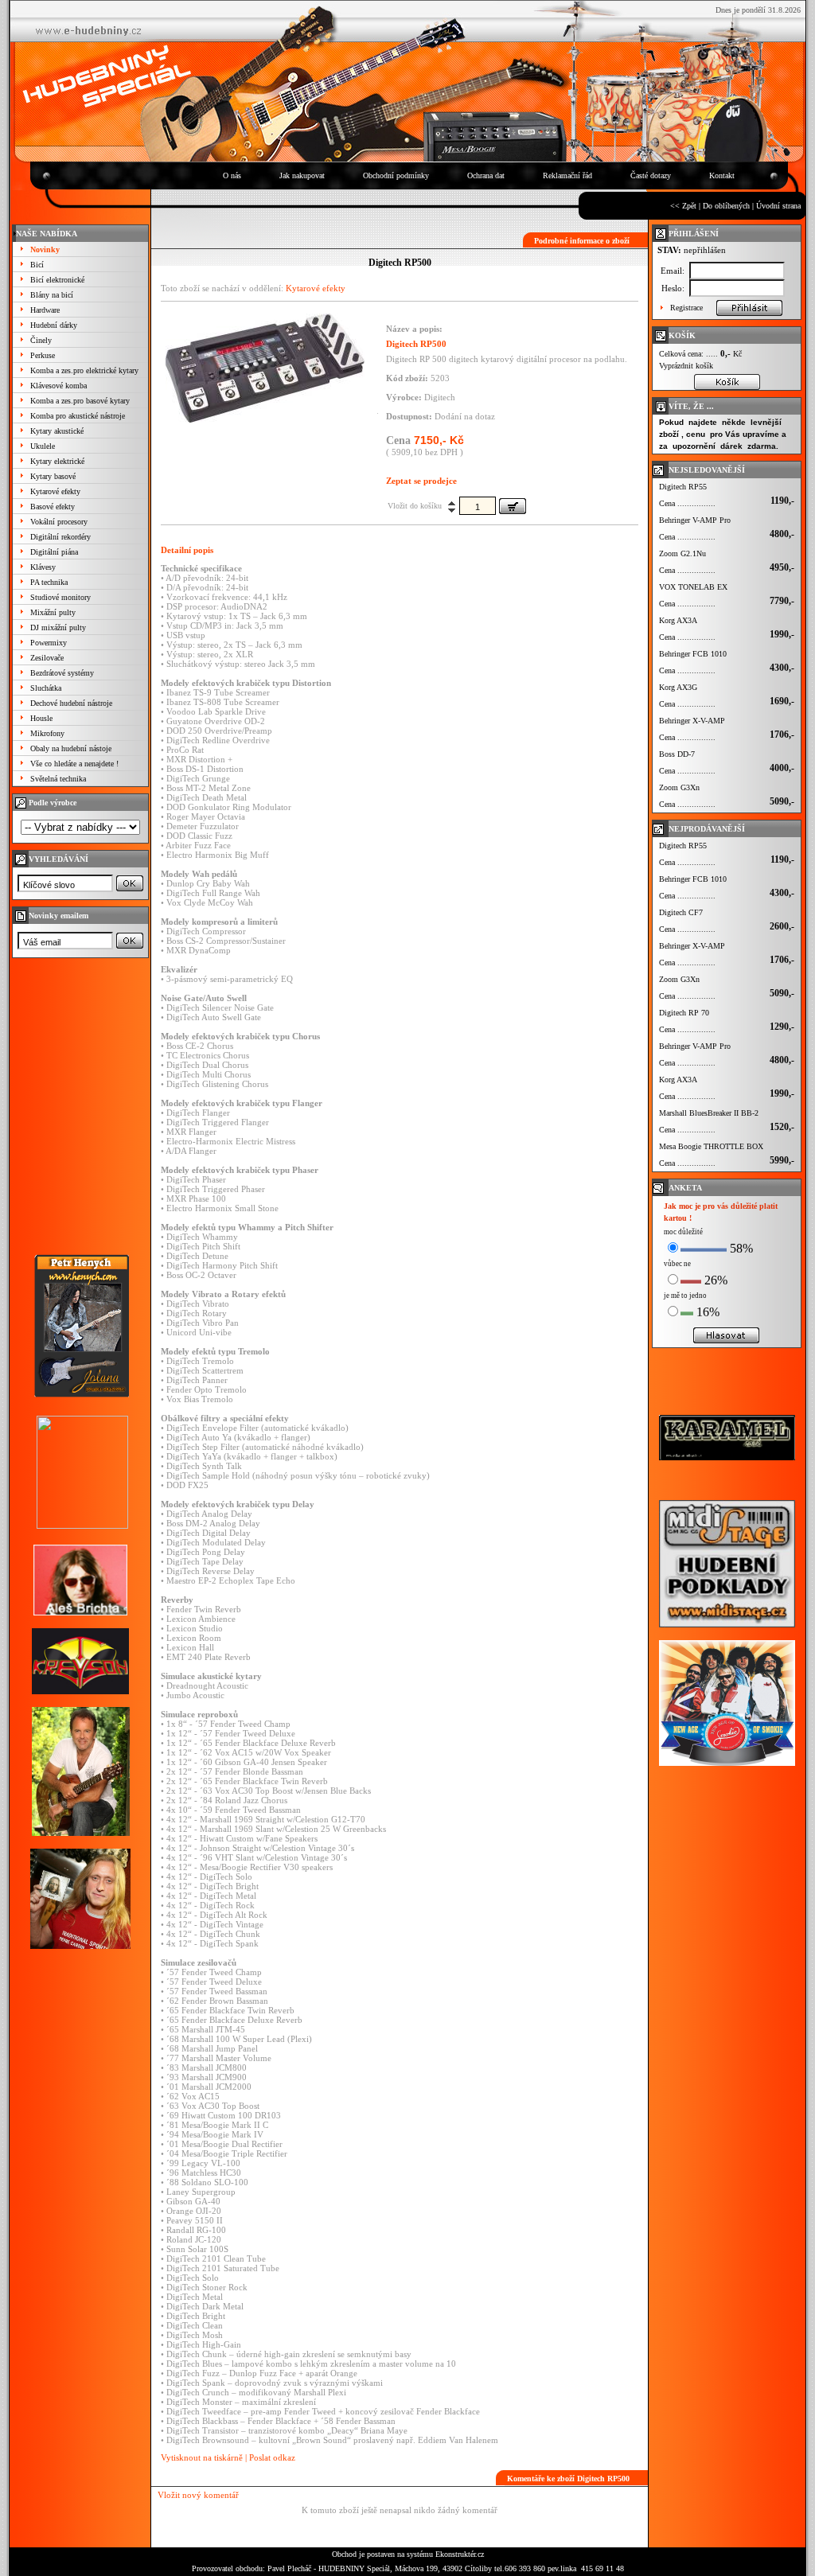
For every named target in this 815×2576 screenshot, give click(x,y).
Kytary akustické (57, 431)
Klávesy (43, 567)
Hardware (45, 310)
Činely (41, 340)
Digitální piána (54, 552)
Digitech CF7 (681, 912)
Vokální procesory (59, 522)
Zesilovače (47, 658)
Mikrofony (47, 733)
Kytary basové (53, 476)
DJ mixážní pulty (58, 627)
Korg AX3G (678, 687)
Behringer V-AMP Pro (695, 520)
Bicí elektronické (57, 280)
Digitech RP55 (683, 487)
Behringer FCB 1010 (693, 654)
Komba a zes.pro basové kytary (80, 401)
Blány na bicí (52, 295)
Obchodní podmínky (396, 175)
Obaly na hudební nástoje (71, 748)
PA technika (49, 582)
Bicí (37, 265)
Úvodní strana (778, 206)
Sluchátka (46, 688)
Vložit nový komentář (198, 2495)
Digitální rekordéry (60, 537)
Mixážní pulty (53, 612)
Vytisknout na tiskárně (202, 2457)
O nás (232, 175)
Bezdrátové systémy (62, 673)
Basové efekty (53, 507)
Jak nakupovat (302, 175)
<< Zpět (683, 206)
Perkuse (43, 355)
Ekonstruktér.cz (460, 2554)
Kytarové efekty (55, 491)
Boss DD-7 (677, 754)
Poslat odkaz (272, 2457)
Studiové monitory (60, 597)
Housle (41, 718)
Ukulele (43, 446)
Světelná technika (58, 779)
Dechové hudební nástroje (71, 703)
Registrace (686, 308)
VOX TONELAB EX (693, 587)
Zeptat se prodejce (421, 481)
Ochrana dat (486, 175)
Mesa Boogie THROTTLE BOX (711, 1146)
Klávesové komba (58, 386)
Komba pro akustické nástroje (78, 416)
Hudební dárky (54, 325)
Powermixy (49, 643)
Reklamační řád (567, 175)
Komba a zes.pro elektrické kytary (84, 370)
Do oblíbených (726, 206)
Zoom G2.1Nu (682, 553)
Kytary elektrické (57, 461)
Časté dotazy (651, 175)
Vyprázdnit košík (686, 366)
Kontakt (722, 175)
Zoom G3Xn (679, 787)
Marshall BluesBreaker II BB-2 (709, 1113)
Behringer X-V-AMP (692, 721)
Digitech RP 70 (684, 1013)
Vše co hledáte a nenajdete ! (74, 764)
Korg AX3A (678, 620)
